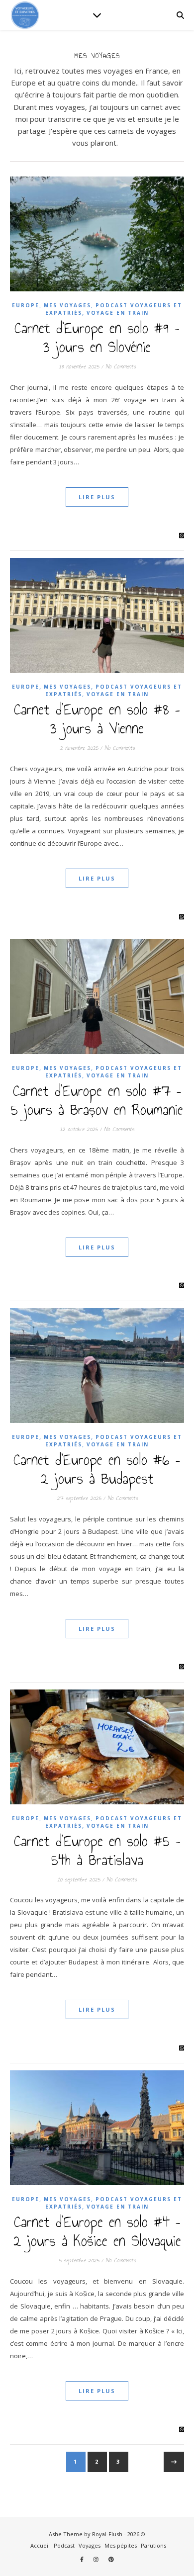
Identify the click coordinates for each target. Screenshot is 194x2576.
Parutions (153, 2545)
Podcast (64, 2545)
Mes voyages (67, 305)
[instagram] (97, 2559)
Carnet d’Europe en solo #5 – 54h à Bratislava (97, 1851)
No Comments (121, 366)
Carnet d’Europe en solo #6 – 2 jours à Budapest (97, 1469)
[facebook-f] (83, 2559)
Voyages (90, 2545)
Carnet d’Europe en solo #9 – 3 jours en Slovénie (97, 338)
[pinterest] (111, 2559)
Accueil (40, 2545)
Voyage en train (118, 313)
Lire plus (97, 497)
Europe (26, 305)
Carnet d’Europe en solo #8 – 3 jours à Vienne (97, 719)
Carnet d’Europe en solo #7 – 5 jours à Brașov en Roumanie (97, 1100)
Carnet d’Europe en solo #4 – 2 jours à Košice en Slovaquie (97, 2231)
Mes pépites (121, 2545)
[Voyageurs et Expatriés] (25, 15)
